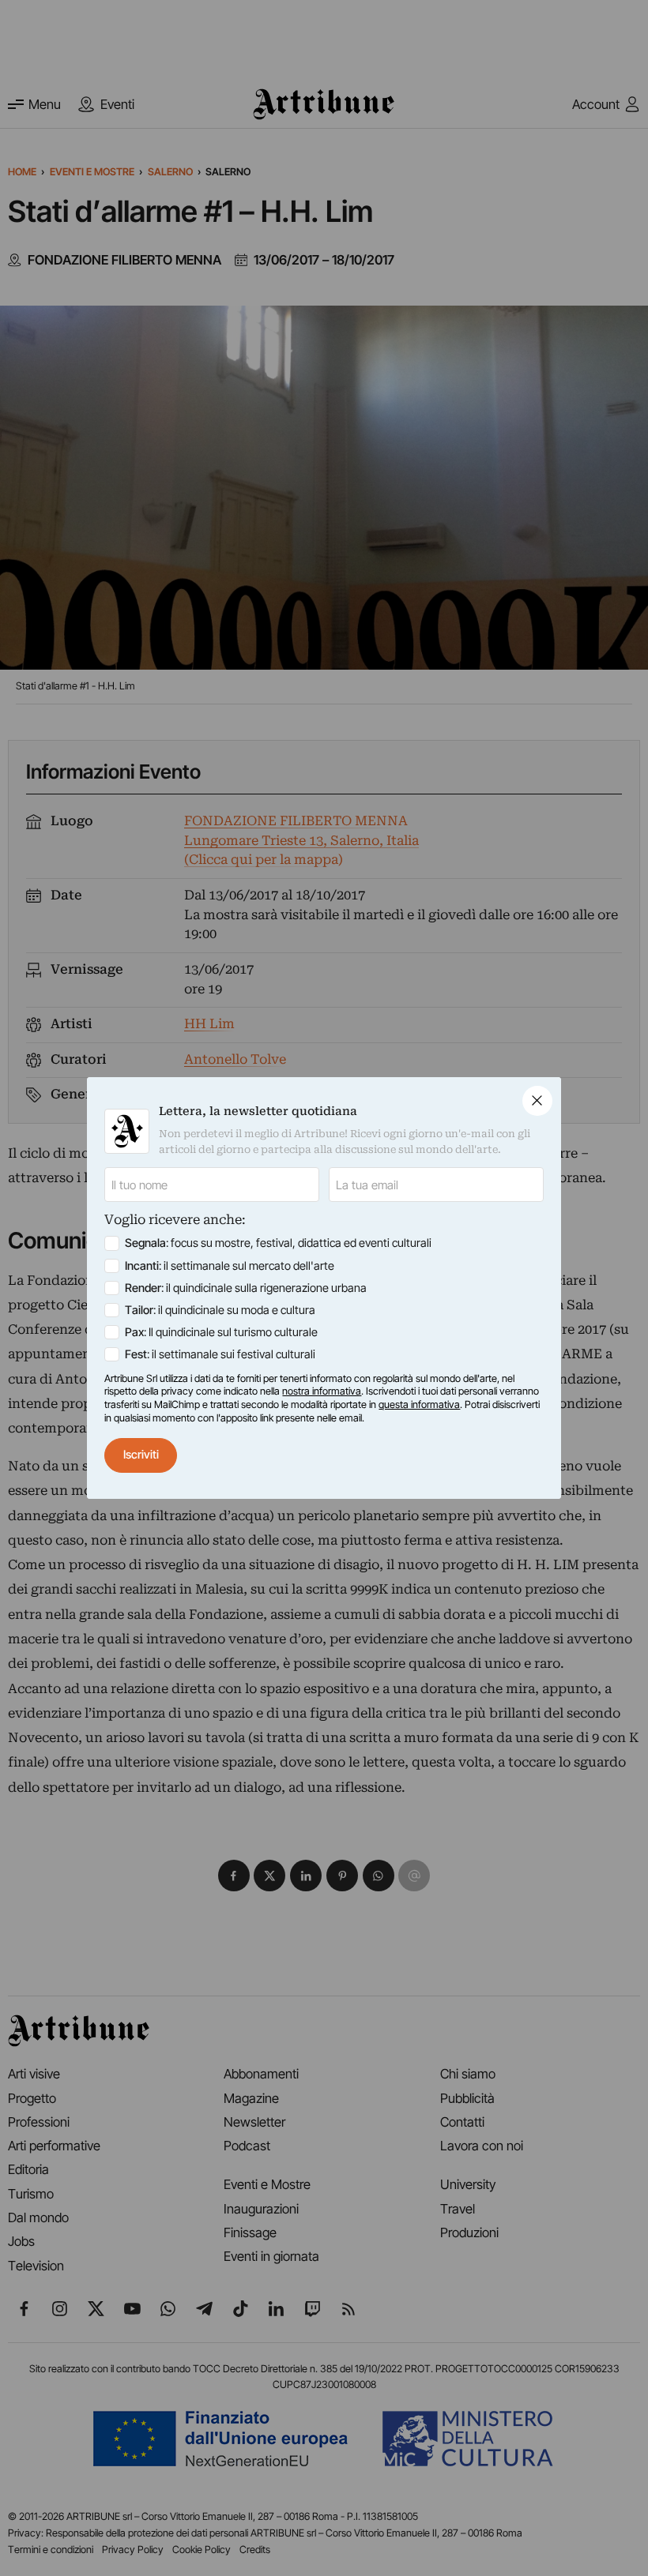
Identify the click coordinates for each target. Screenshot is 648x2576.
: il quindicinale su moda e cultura (220, 1310)
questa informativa (419, 1404)
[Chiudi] (537, 1101)
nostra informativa (322, 1391)
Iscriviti (141, 1455)
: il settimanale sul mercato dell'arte (230, 1266)
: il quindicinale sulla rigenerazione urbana (246, 1288)
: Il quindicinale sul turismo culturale (221, 1332)
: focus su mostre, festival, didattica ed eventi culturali (278, 1243)
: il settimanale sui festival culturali (220, 1354)
